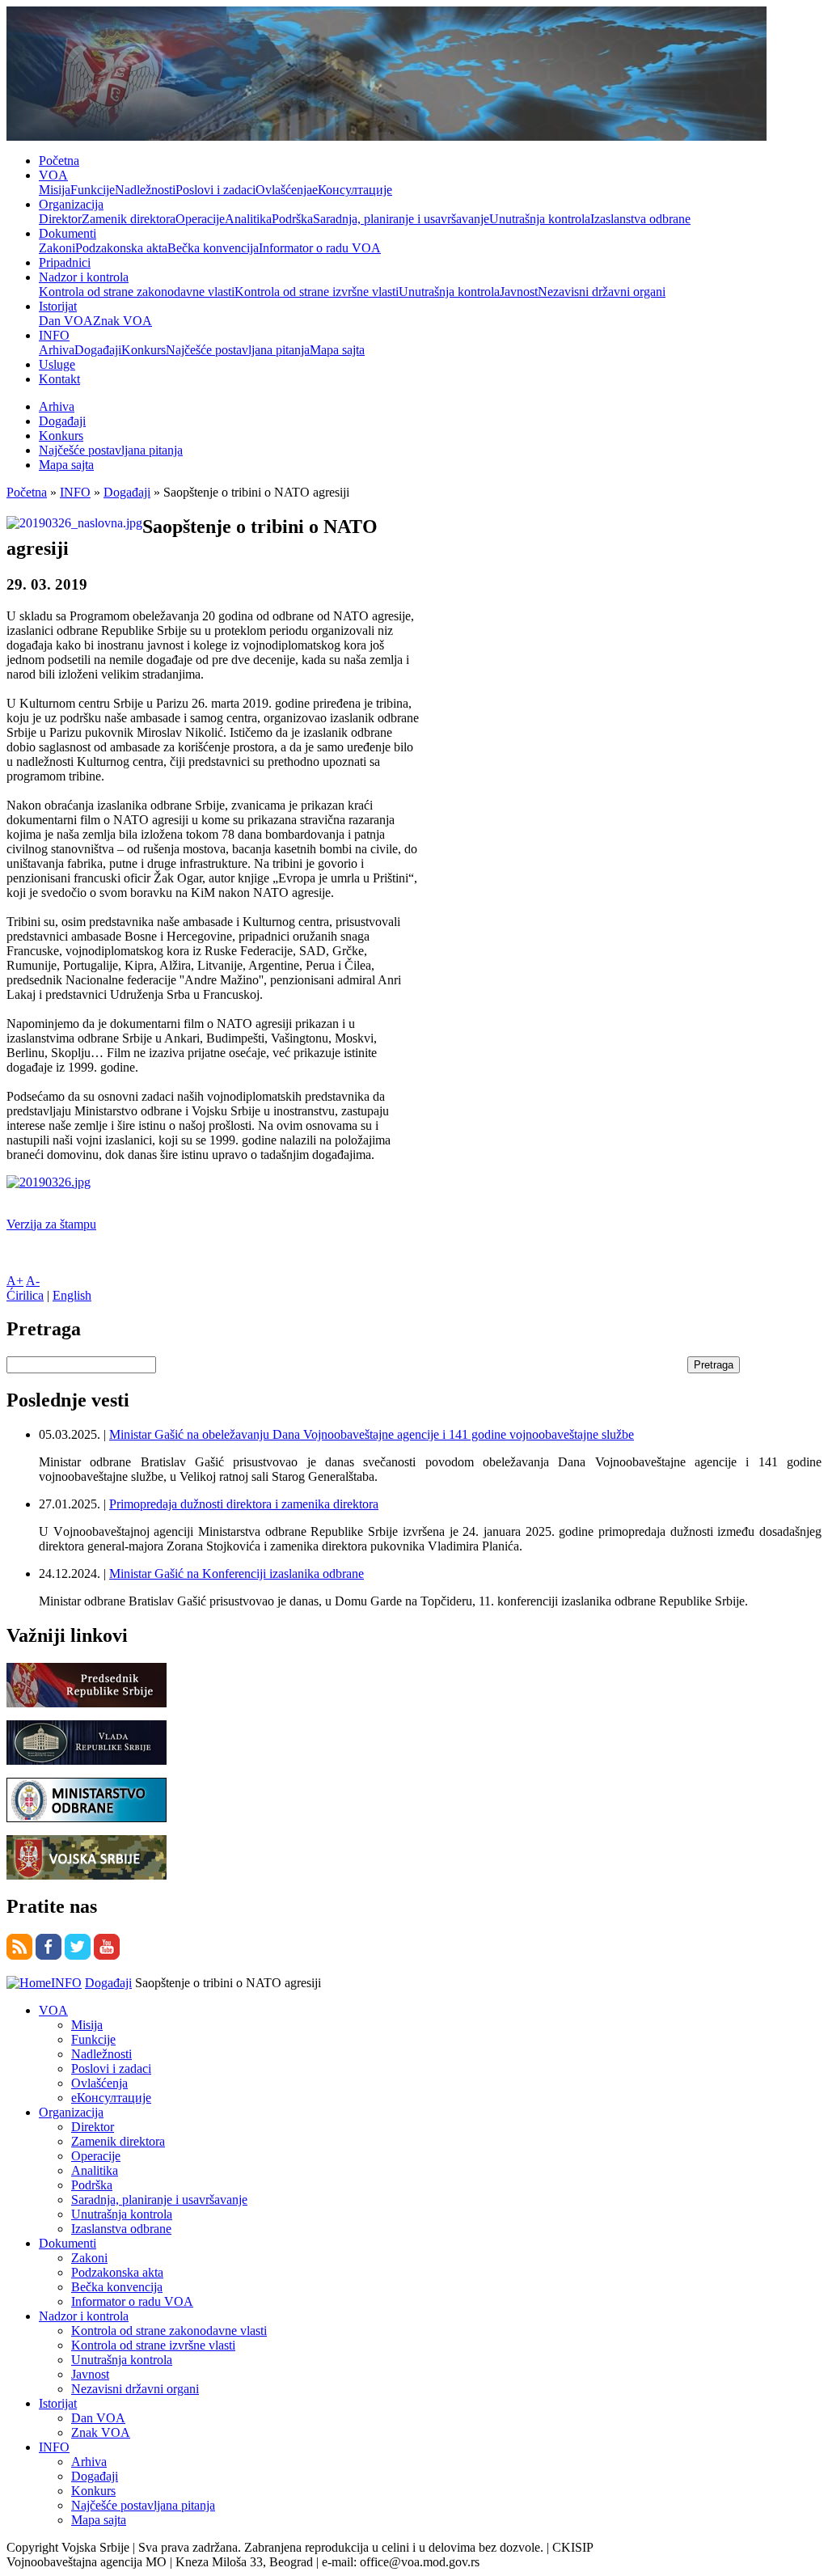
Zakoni (57, 248)
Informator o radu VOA (320, 248)
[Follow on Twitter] (78, 1955)
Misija (55, 190)
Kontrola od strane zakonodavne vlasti (137, 292)
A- (33, 1281)
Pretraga (714, 1365)
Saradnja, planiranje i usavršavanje (401, 219)
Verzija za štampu (51, 1224)
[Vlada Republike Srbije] (87, 1760)
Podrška (292, 219)
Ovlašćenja (284, 190)
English (72, 1295)
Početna (59, 161)
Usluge (57, 364)
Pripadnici (65, 262)
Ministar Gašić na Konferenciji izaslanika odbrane (237, 1574)
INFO (54, 335)
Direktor (60, 219)
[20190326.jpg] (49, 1182)
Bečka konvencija (213, 248)
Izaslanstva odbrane (640, 219)
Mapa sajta (337, 350)
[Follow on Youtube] (107, 1955)
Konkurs (144, 350)
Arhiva (57, 350)
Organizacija (71, 204)
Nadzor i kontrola (84, 277)
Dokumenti (68, 233)
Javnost (519, 292)
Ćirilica (25, 1295)
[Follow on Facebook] (49, 1955)
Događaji (98, 350)
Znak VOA (123, 321)
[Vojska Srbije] (87, 1875)
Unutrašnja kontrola (540, 219)
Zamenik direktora (129, 219)
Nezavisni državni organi (602, 292)
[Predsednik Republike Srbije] (87, 1703)
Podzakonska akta (121, 248)
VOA (53, 175)
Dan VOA (66, 321)
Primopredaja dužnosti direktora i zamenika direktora (244, 1504)
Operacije (200, 219)
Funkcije (93, 190)
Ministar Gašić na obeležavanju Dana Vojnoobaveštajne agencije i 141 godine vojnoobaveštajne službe (372, 1434)
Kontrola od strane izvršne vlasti (317, 292)
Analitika (248, 219)
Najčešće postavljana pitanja (238, 350)
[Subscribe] (19, 1955)
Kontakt (59, 379)
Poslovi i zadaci (215, 190)
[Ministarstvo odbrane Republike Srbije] (87, 1818)
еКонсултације (352, 190)
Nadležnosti (145, 190)
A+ (15, 1281)
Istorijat (58, 306)
